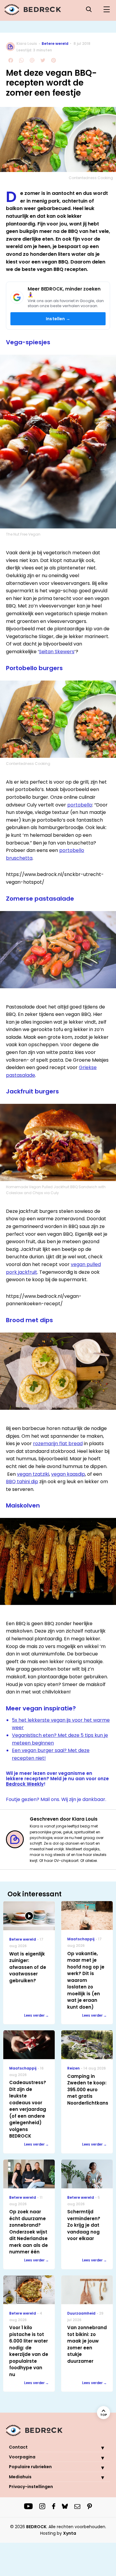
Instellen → (58, 319)
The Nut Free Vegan (23, 534)
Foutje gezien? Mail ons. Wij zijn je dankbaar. (56, 1799)
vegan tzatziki (33, 1474)
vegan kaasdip (68, 1474)
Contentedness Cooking (91, 178)
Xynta (70, 2533)
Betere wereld (55, 44)
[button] (98, 2448)
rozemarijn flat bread (58, 1444)
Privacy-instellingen (31, 2487)
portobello (80, 805)
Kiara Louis (27, 44)
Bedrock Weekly (25, 1784)
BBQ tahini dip (22, 1482)
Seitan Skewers (57, 652)
